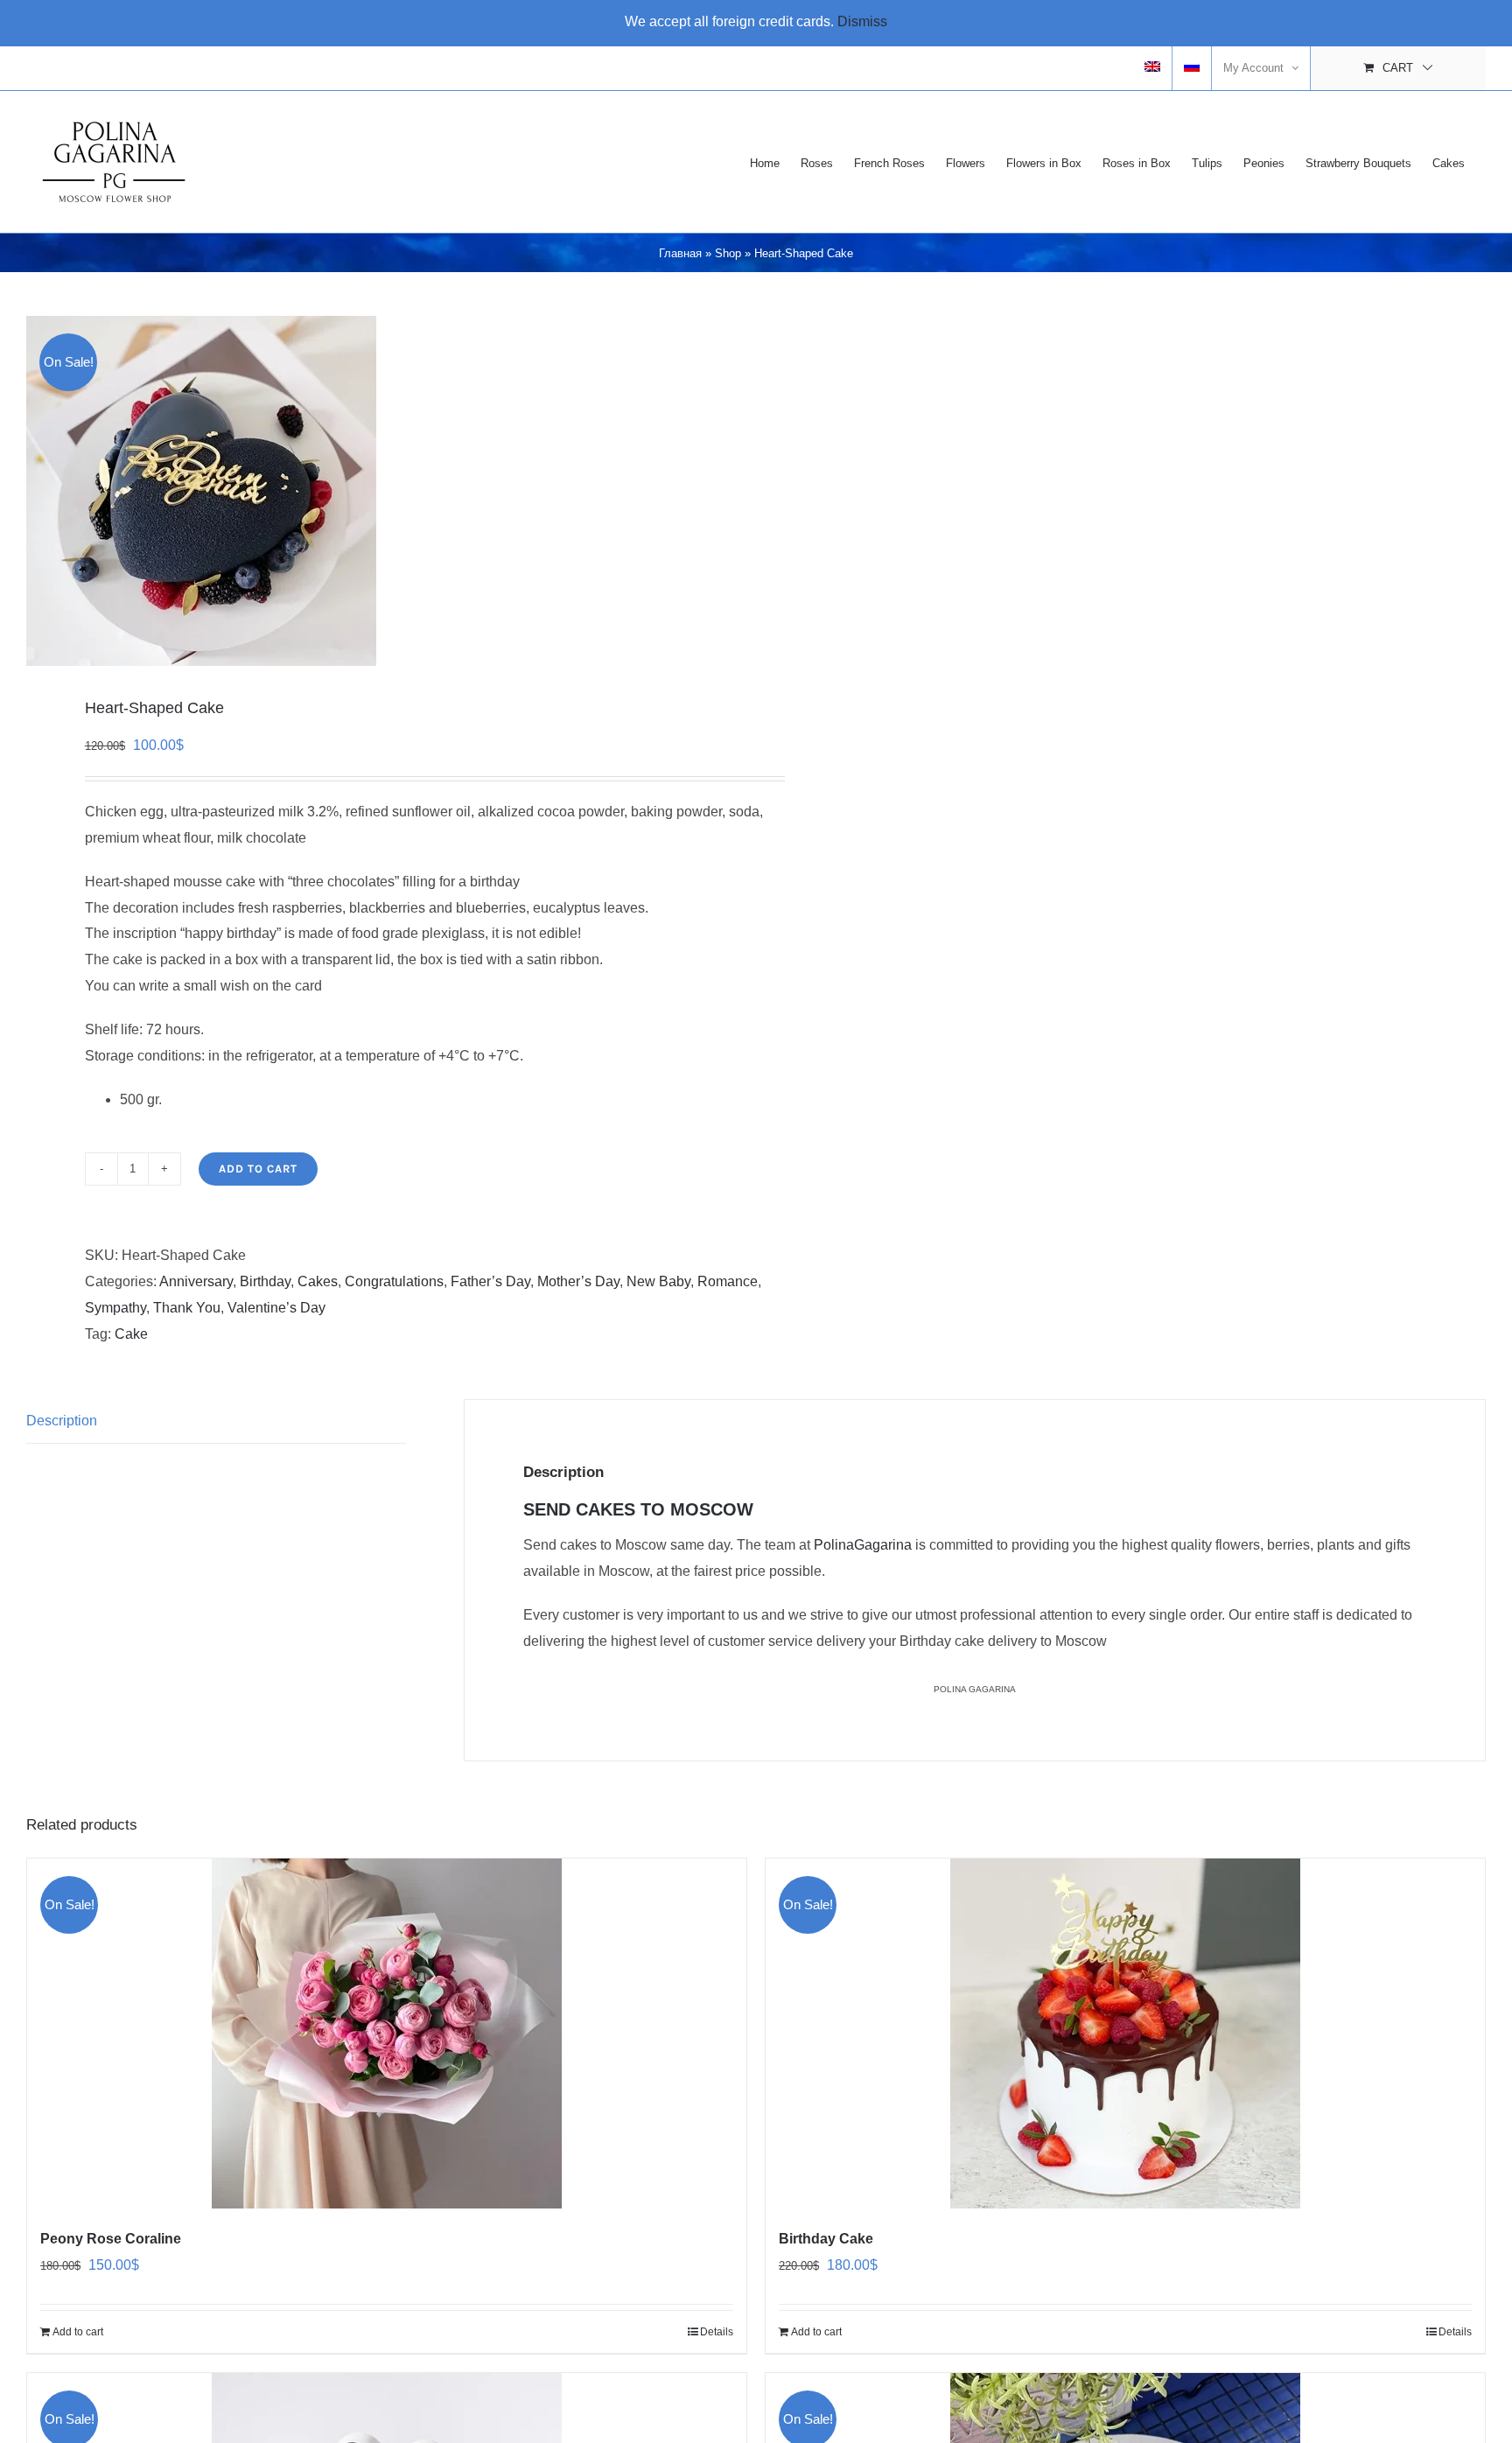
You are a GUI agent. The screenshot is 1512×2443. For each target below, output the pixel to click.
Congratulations (394, 1281)
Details (717, 2332)
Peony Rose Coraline (111, 2239)
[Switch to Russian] (1192, 68)
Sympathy (115, 1308)
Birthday (265, 1281)
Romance (728, 1281)
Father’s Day (490, 1281)
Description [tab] (62, 1421)
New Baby (658, 1281)
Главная (680, 253)
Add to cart (258, 1169)
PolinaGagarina (863, 1545)
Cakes (318, 1281)
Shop (728, 253)
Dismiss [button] (862, 21)
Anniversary (196, 1281)
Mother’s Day (578, 1281)
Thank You (187, 1308)
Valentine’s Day (276, 1308)
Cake (131, 1334)
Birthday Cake (826, 2239)
